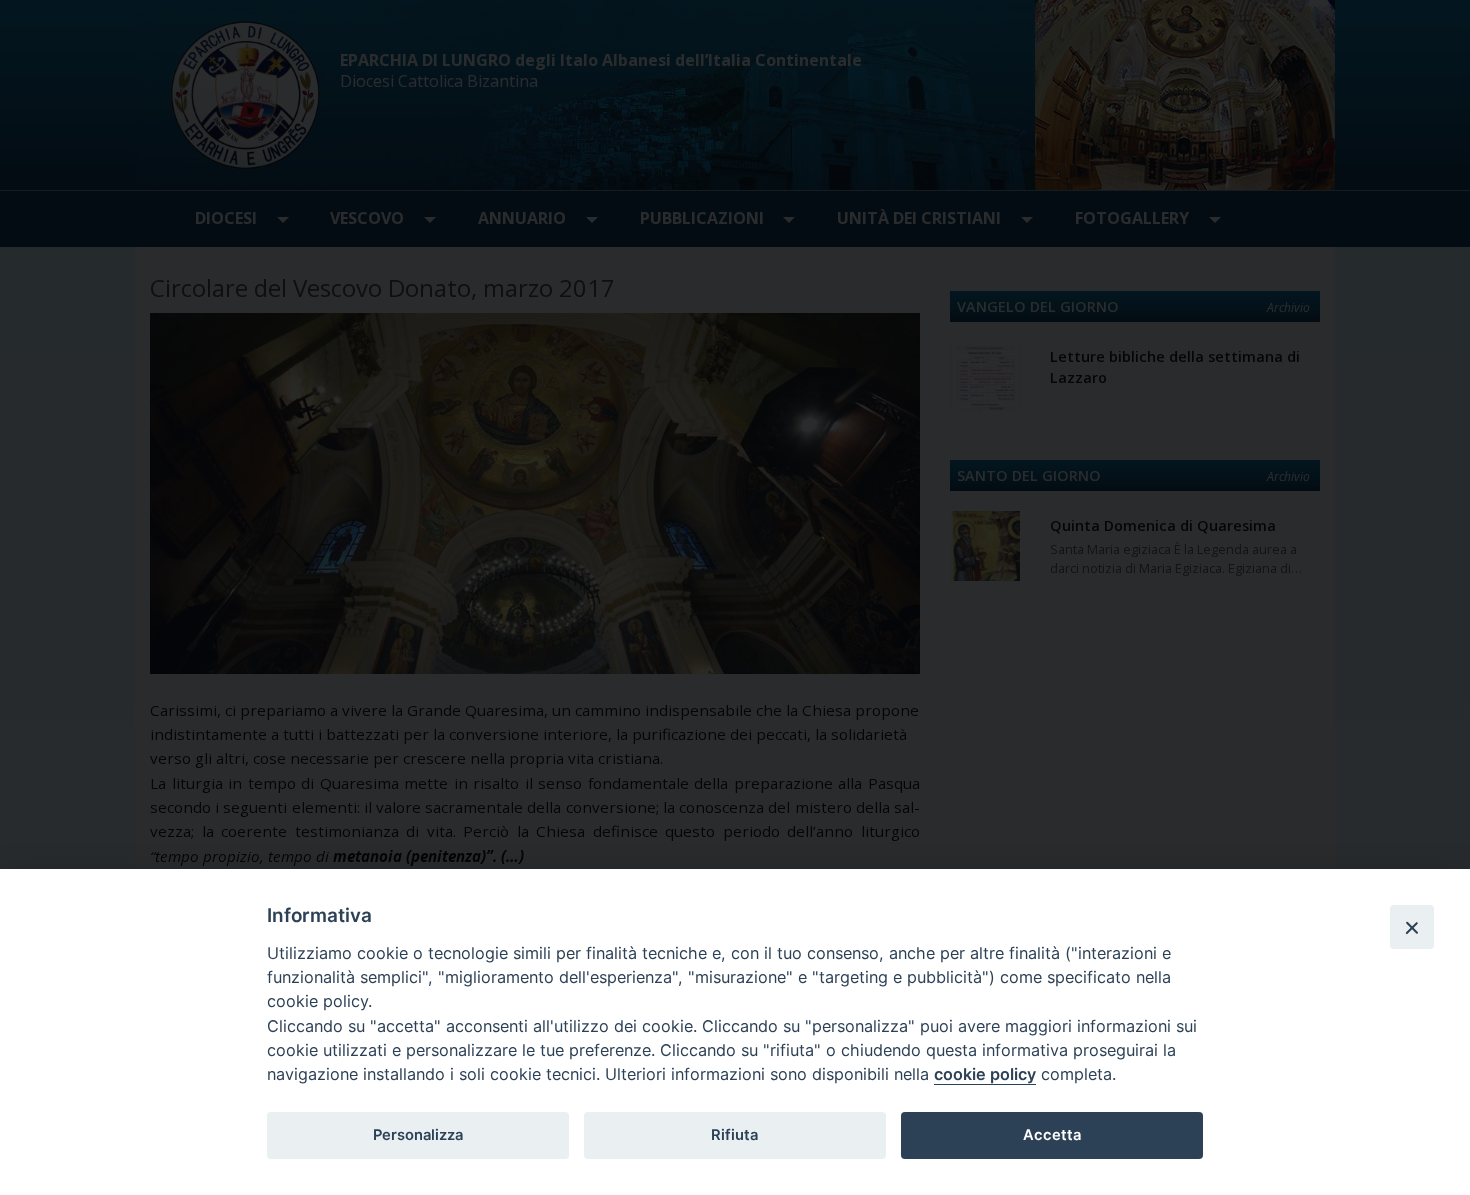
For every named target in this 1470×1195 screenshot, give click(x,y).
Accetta (1052, 1135)
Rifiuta (734, 1135)
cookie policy (985, 1074)
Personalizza (418, 1135)
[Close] (1412, 927)
